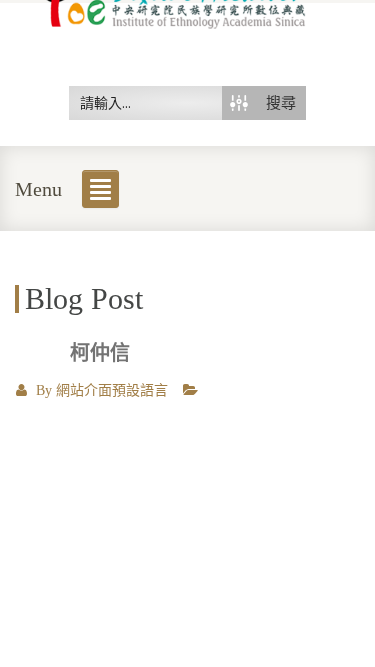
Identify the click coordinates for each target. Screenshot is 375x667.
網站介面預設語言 (112, 390)
